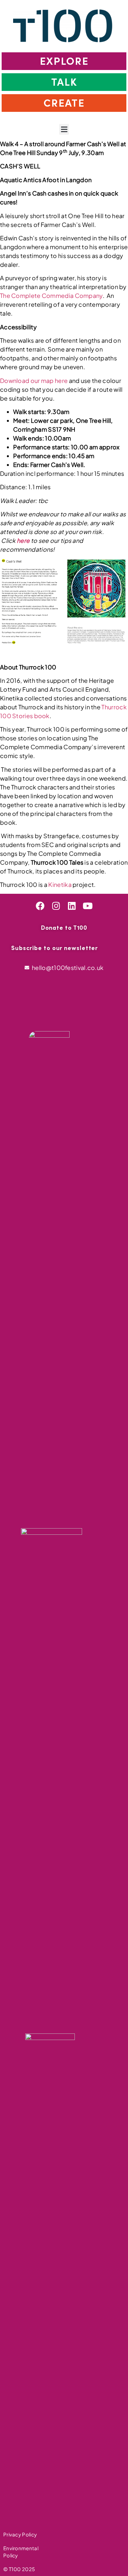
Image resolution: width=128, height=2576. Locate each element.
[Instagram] (56, 906)
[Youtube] (88, 906)
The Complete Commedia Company (51, 295)
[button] (64, 129)
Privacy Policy (20, 2534)
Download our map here (34, 380)
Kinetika (60, 884)
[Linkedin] (72, 906)
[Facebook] (40, 906)
